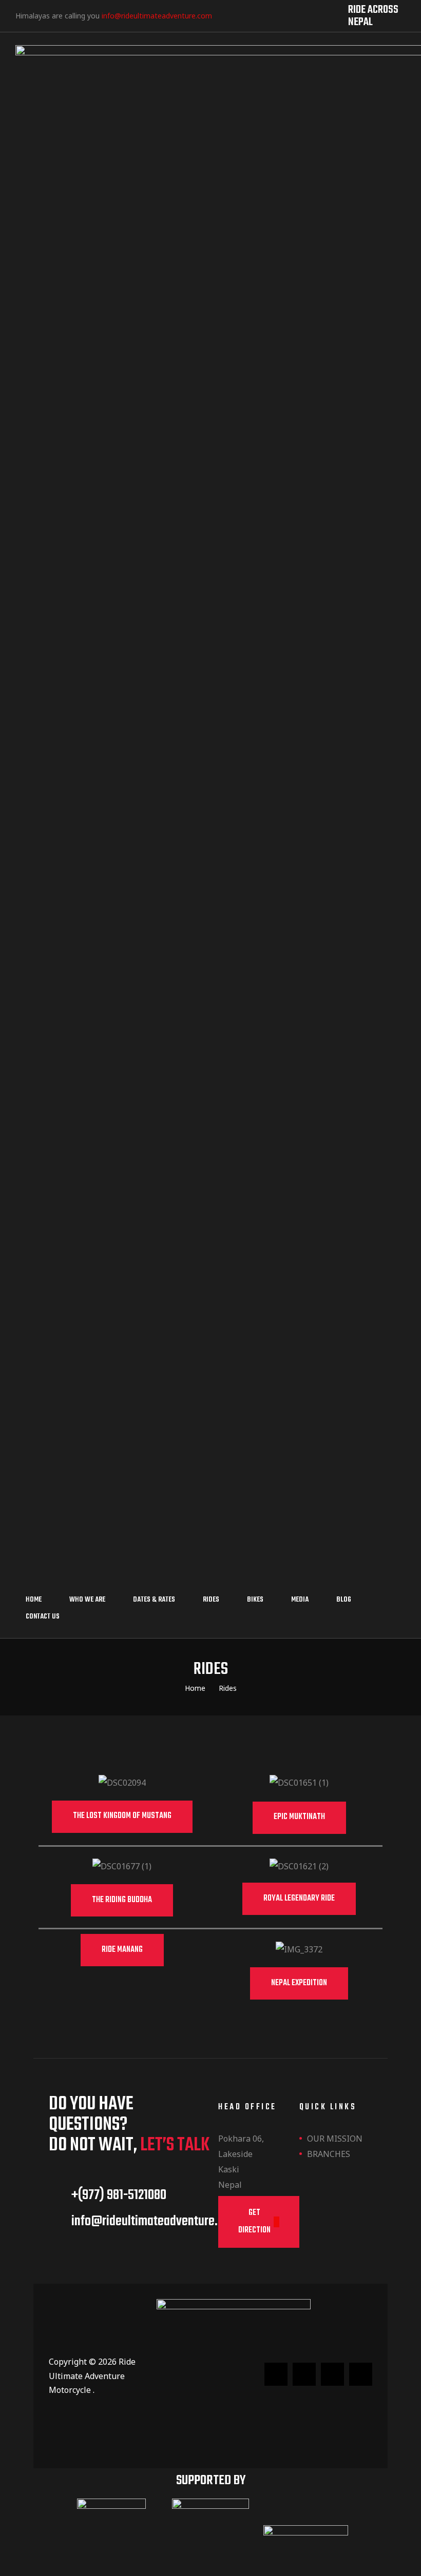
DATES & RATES (154, 1600)
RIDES (211, 1600)
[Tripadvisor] (253, 15)
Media (300, 1600)
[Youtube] (292, 15)
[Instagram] (273, 15)
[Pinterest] (312, 15)
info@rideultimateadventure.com (157, 16)
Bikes (255, 1600)
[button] (122, 1817)
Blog (344, 1600)
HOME (34, 1600)
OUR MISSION (335, 2139)
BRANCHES (329, 2154)
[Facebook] (234, 15)
